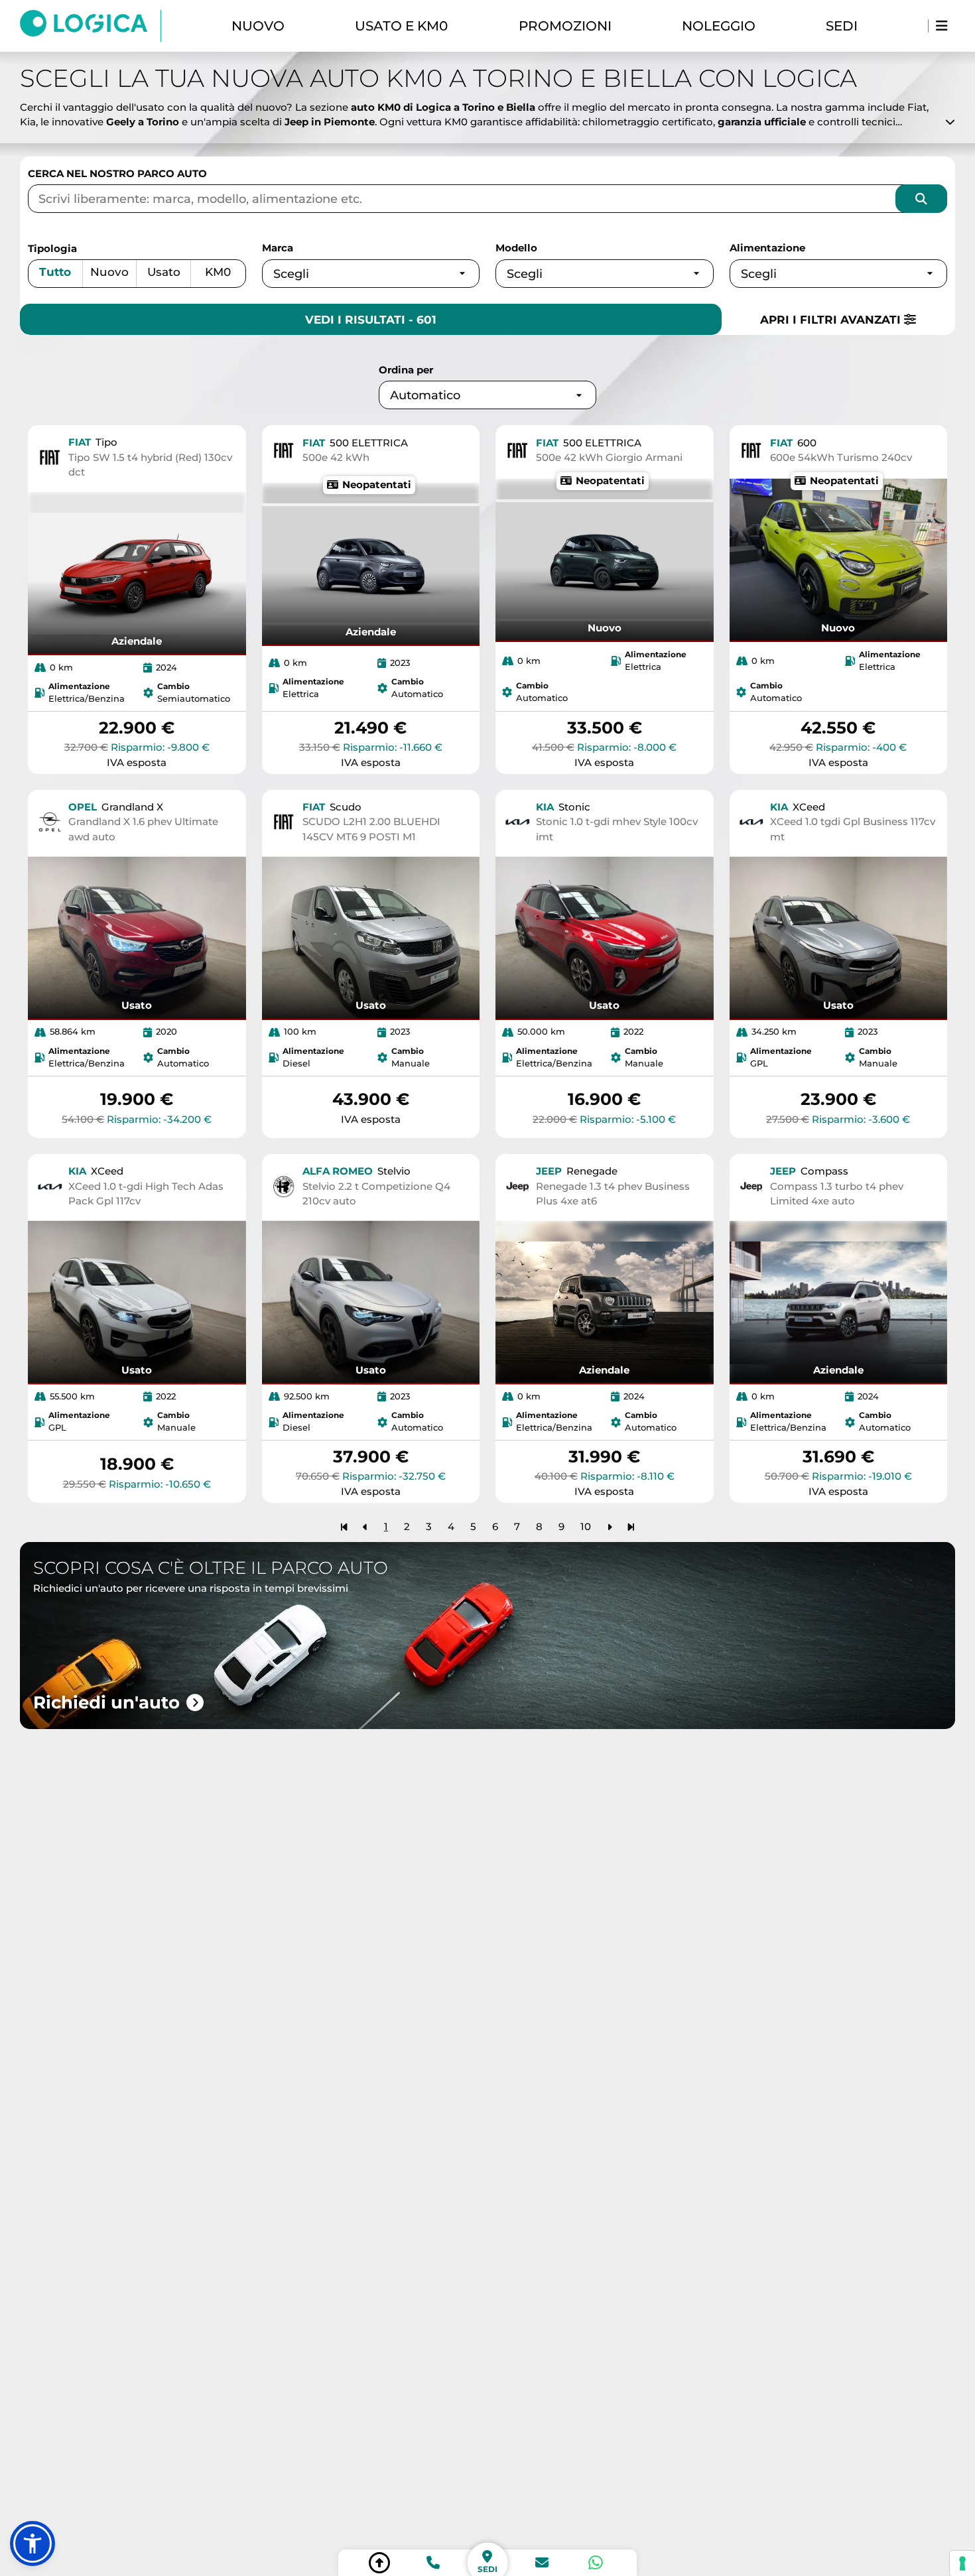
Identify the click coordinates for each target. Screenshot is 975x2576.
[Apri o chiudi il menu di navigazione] (942, 26)
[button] (32, 2544)
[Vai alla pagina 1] (344, 1526)
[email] (542, 2563)
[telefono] (433, 2563)
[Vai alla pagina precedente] (365, 1526)
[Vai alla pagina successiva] (610, 1526)
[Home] (91, 26)
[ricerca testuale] (921, 199)
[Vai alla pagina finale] (631, 1526)
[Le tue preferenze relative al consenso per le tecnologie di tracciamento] (962, 2563)
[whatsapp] (596, 2563)
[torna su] (379, 2563)
